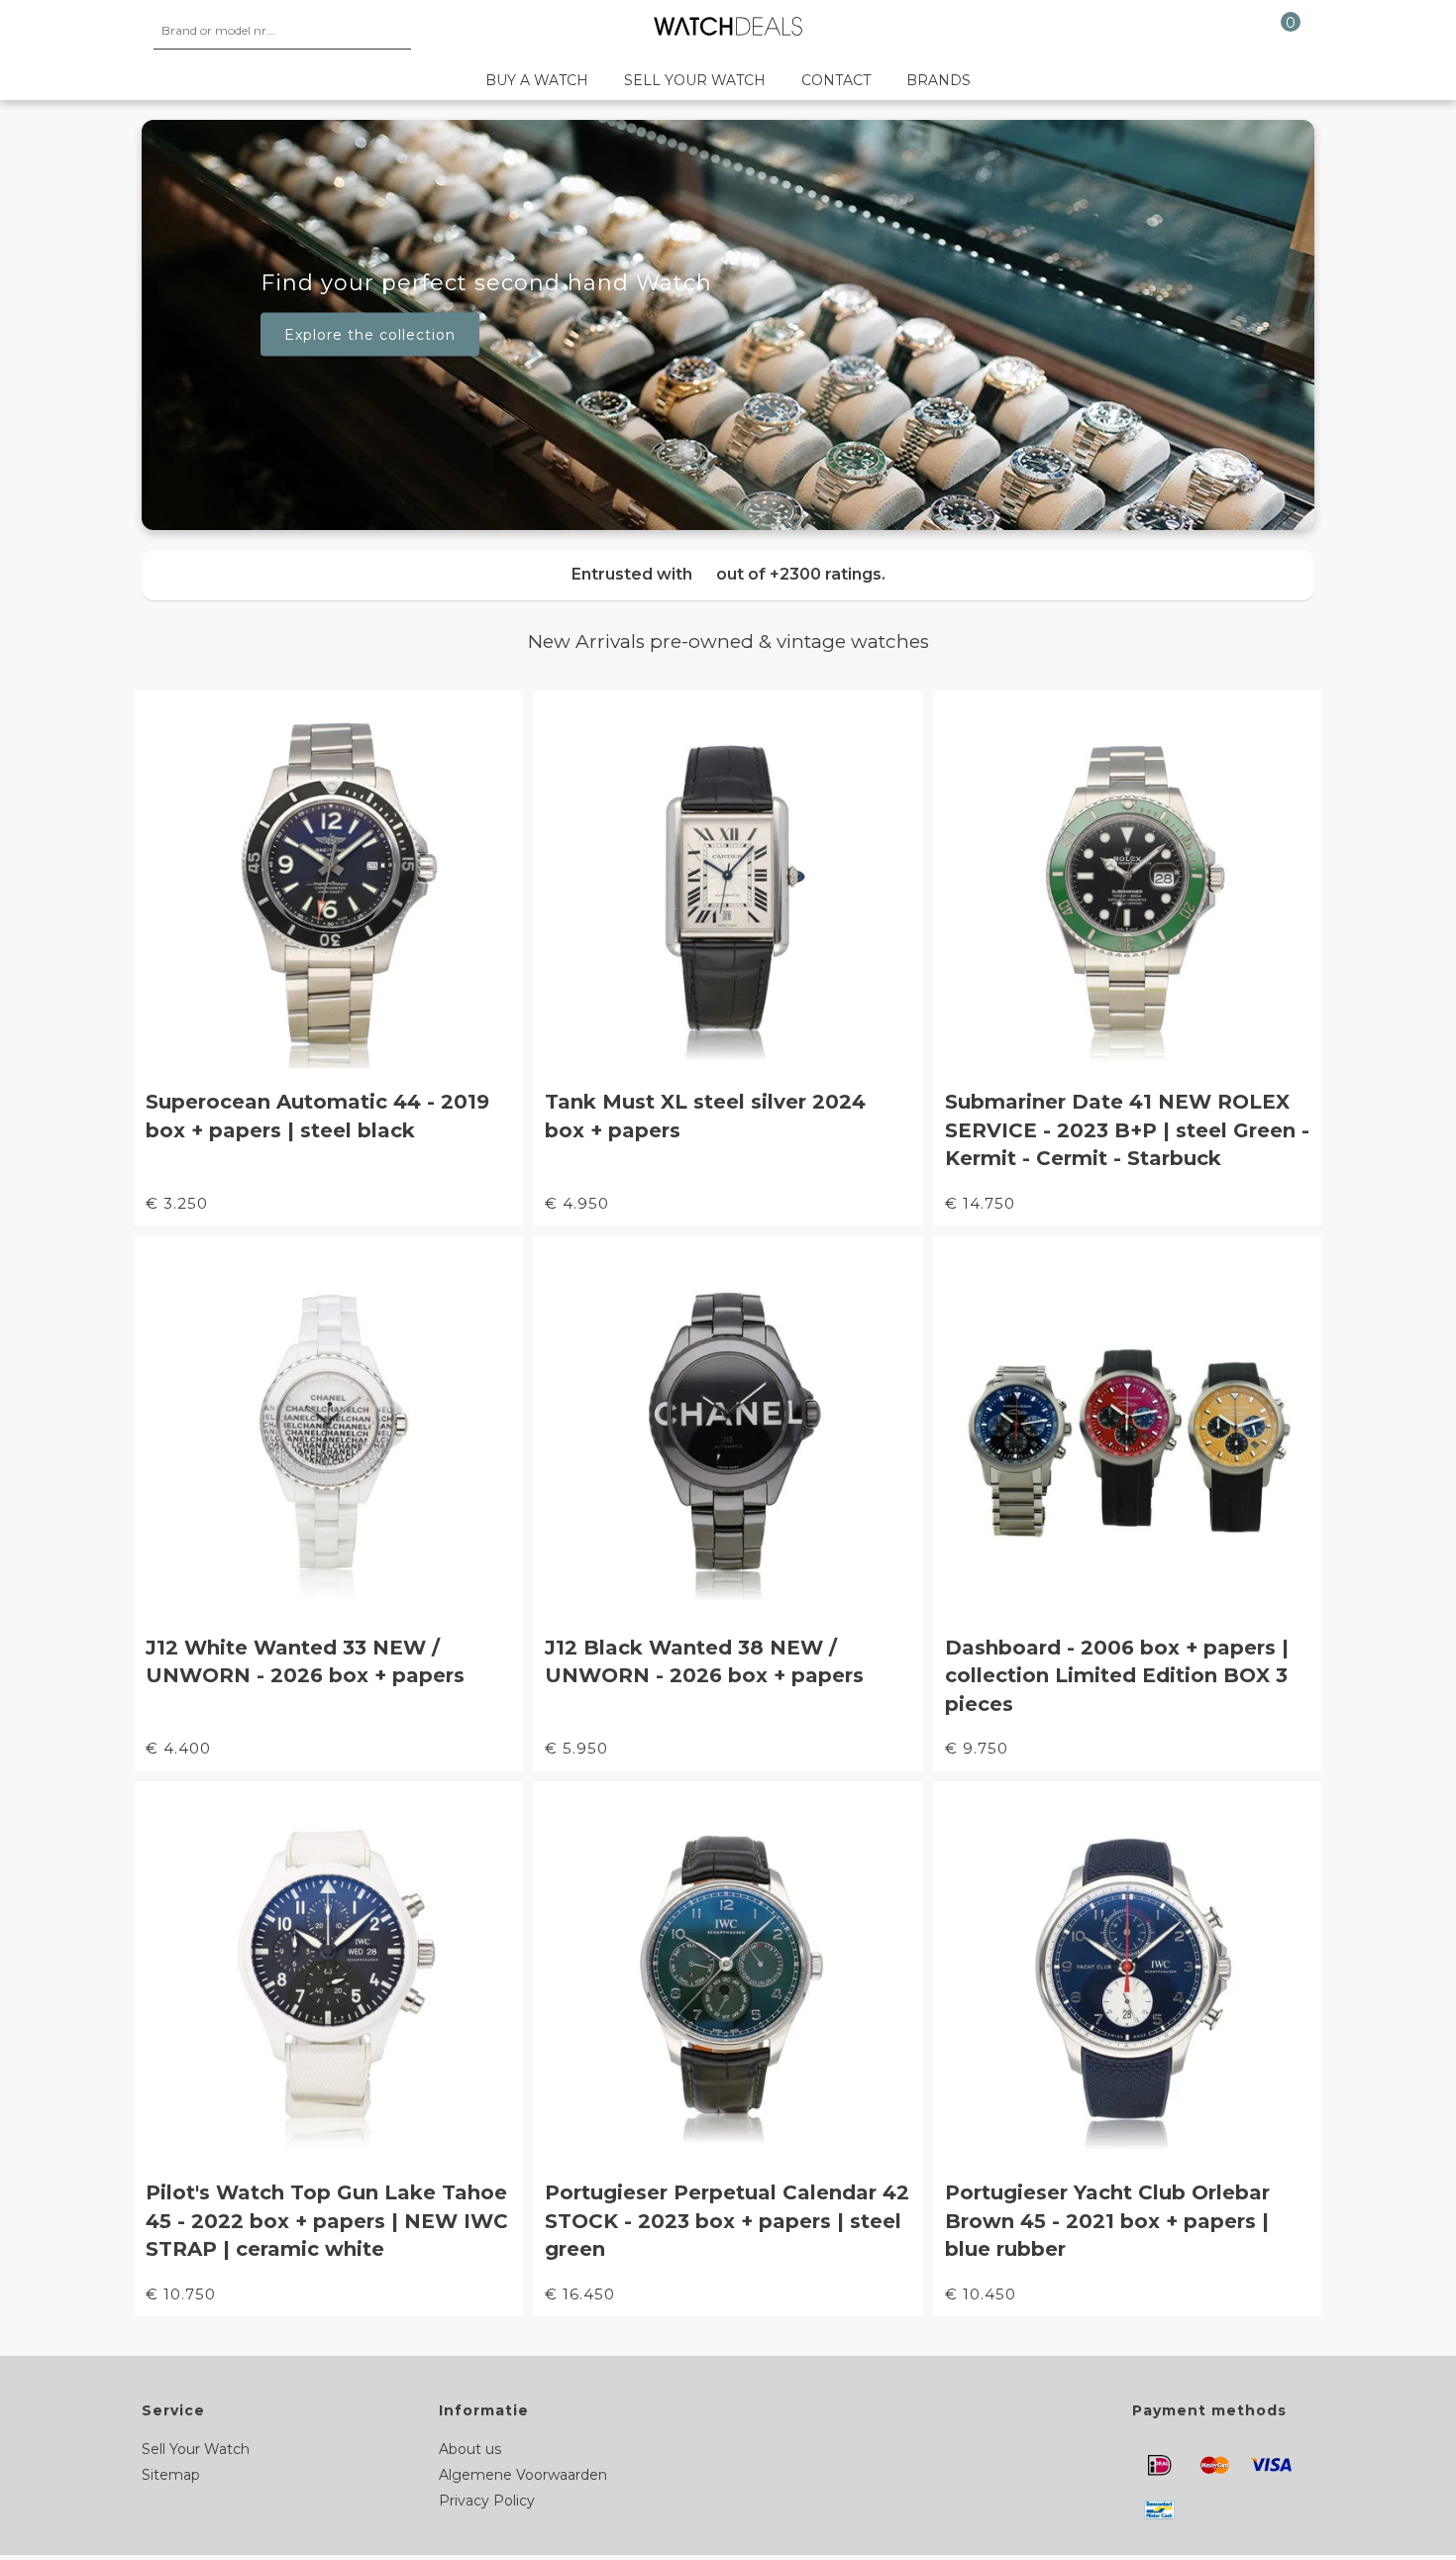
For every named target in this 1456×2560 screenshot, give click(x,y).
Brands (938, 80)
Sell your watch (695, 80)
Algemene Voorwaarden (523, 2475)
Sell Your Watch (196, 2449)
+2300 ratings (826, 574)
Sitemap (171, 2475)
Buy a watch (537, 80)
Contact (836, 80)
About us (470, 2449)
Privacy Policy (487, 2501)
